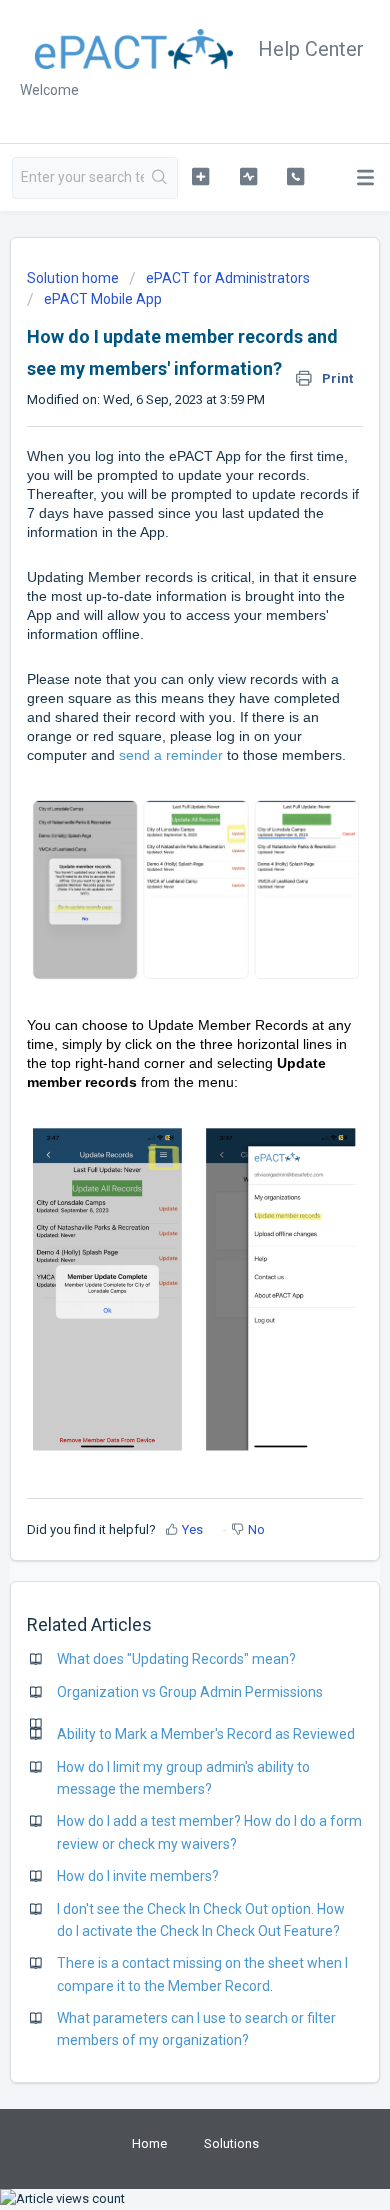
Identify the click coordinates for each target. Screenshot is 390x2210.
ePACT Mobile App (103, 299)
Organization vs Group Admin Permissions (190, 1692)
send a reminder (171, 755)
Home (149, 2143)
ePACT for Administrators (228, 278)
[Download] (158, 1114)
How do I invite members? (138, 1876)
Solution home (74, 278)
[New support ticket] (200, 176)
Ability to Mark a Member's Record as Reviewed (206, 1734)
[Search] (160, 178)
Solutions (231, 2143)
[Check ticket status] (248, 176)
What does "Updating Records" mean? (176, 1659)
